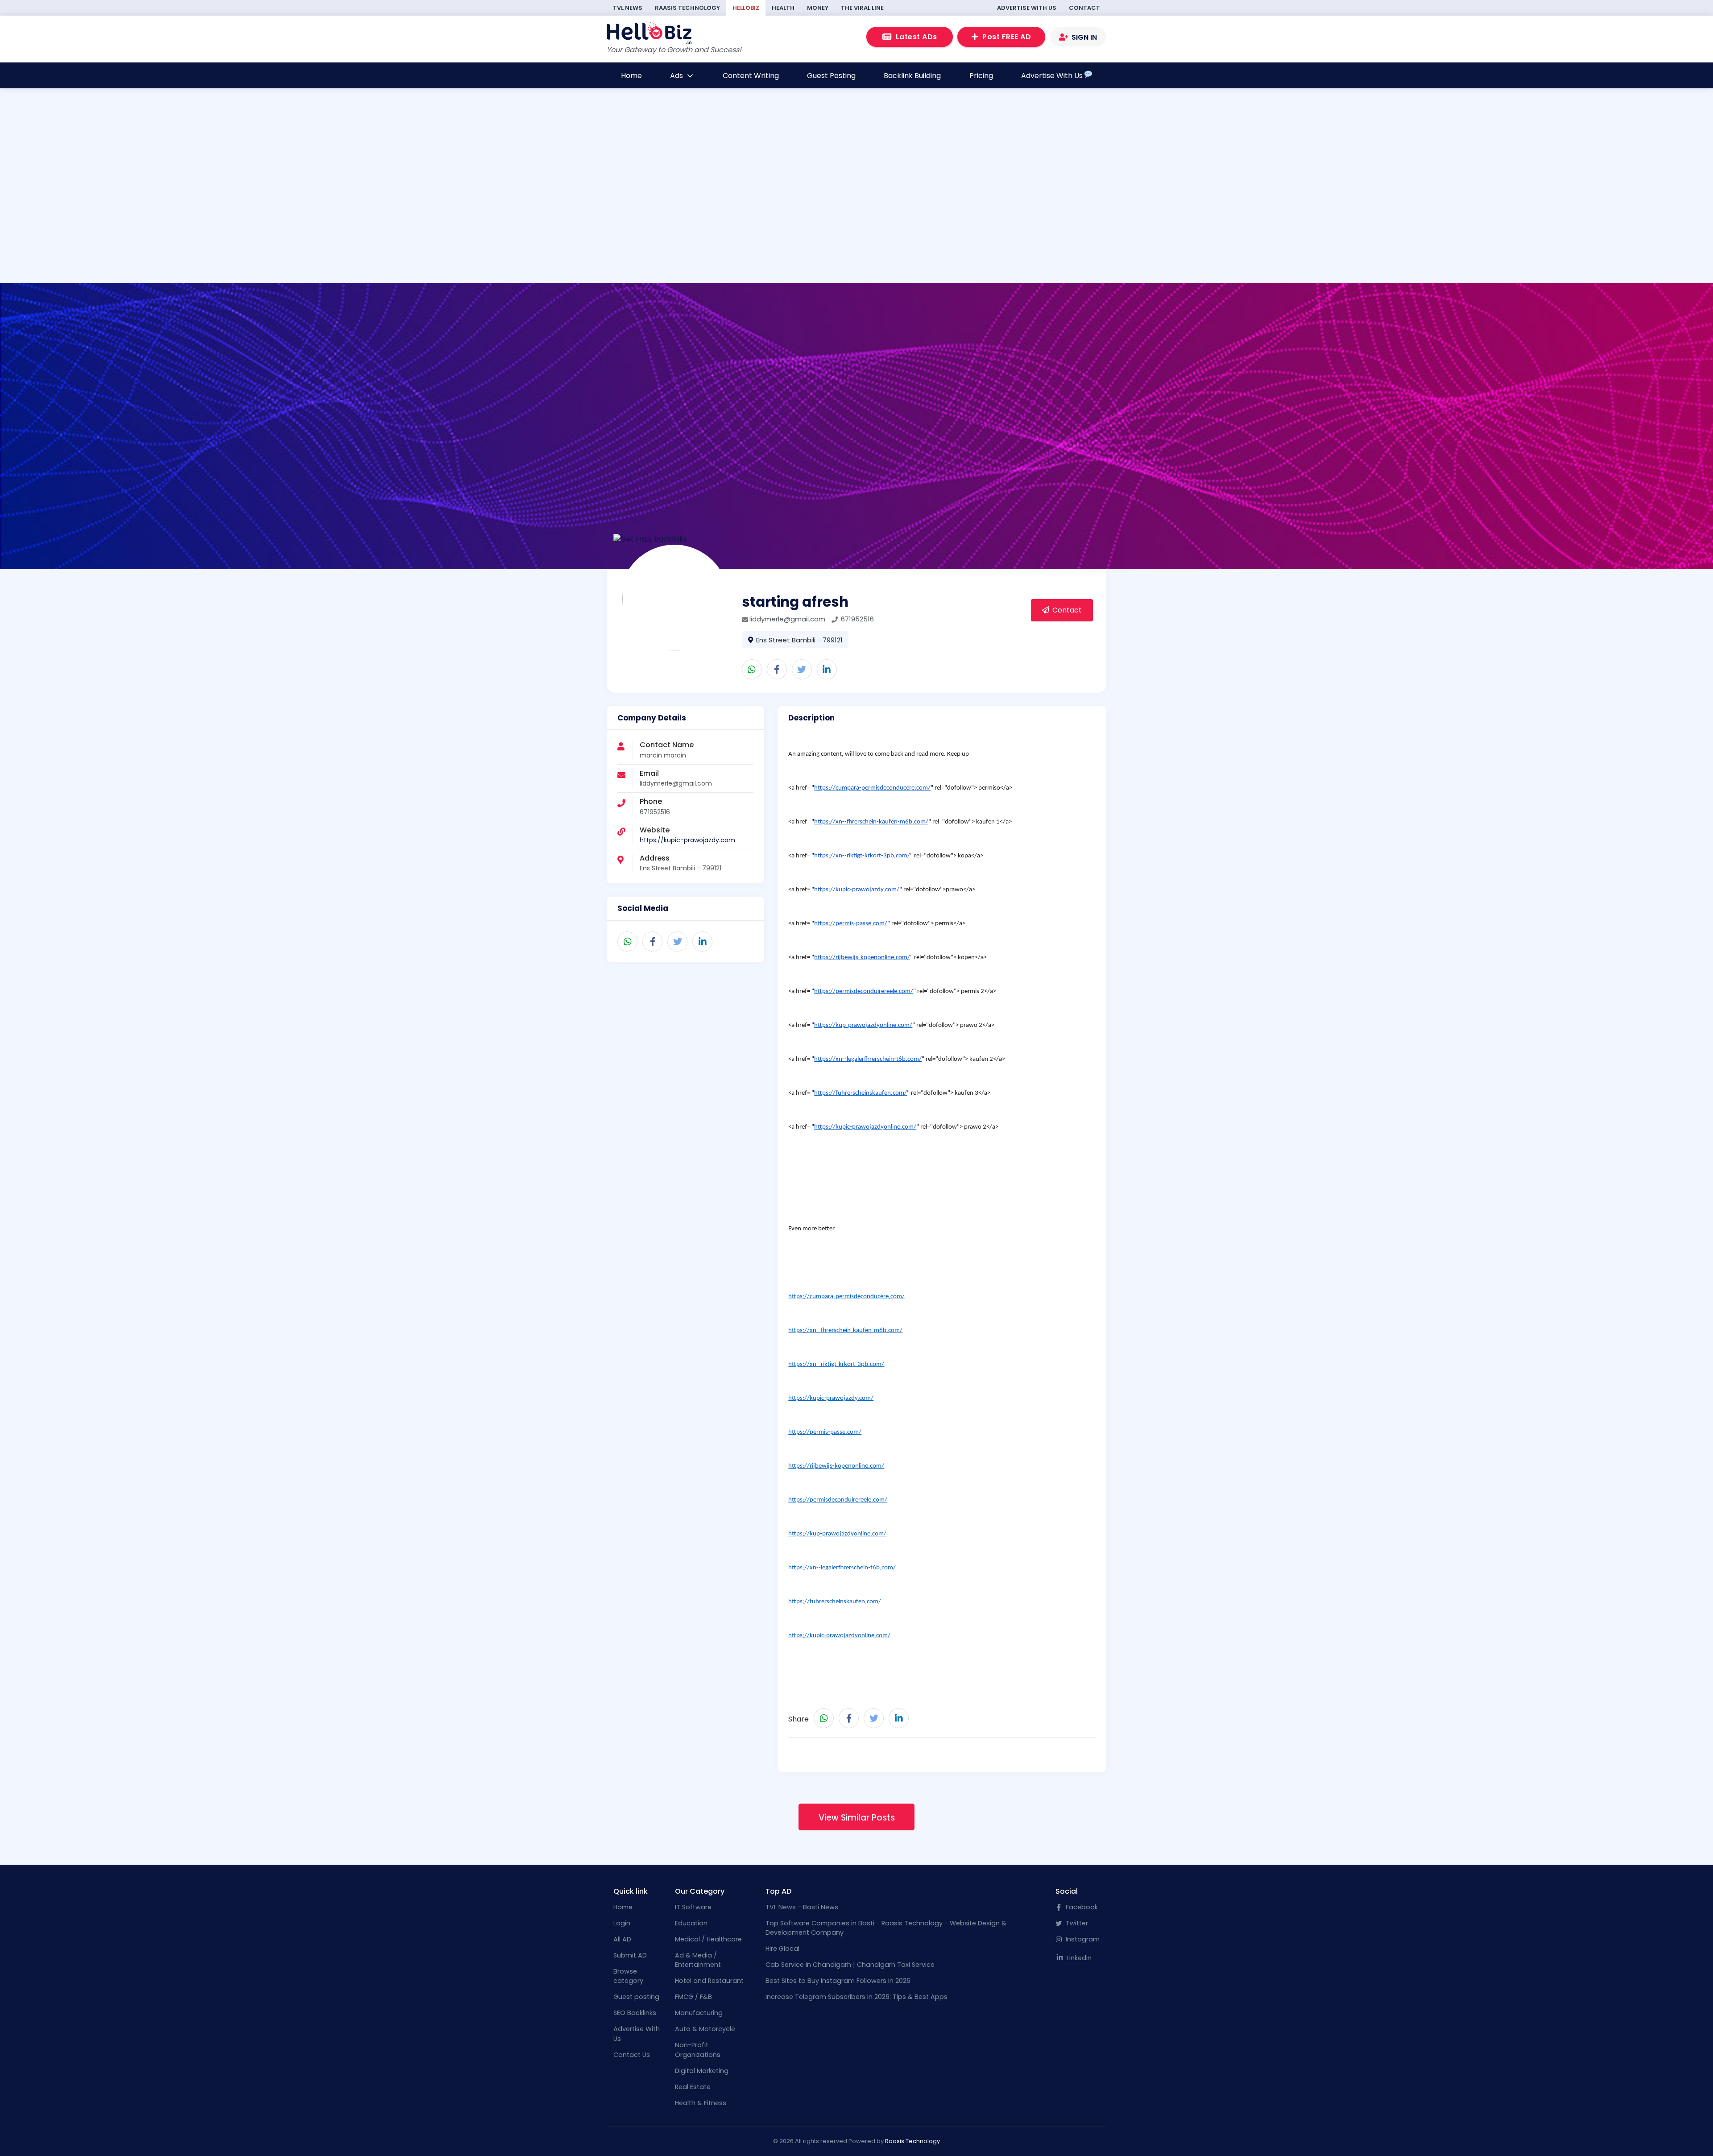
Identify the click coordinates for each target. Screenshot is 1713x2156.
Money (818, 8)
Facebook (1081, 1907)
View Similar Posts (857, 1818)
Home (631, 76)
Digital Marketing (702, 2071)
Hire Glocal (782, 1949)
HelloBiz (746, 8)
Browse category (628, 1976)
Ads (677, 76)
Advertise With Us (1027, 8)
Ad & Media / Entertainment (698, 1960)
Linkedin (1078, 1958)
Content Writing (751, 76)
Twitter (1076, 1923)
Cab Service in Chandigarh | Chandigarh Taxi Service (850, 1965)
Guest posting (636, 1997)
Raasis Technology (687, 8)
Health (783, 8)
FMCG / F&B (693, 1997)
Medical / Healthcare (708, 1939)
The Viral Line (862, 8)
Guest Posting (831, 76)
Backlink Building (912, 76)
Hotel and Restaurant (709, 1981)
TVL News (628, 8)
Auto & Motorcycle (705, 2029)
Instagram (1082, 1939)
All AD (622, 1939)
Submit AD (630, 1955)
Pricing (981, 76)
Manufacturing (699, 2013)
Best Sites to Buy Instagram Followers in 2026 (838, 1981)
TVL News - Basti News (802, 1907)
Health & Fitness (701, 2103)
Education (691, 1923)
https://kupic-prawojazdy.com (687, 840)
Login (622, 1923)
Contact (1084, 8)
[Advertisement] (525, 222)
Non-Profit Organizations (698, 2050)
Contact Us (632, 2055)
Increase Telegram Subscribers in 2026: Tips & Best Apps (856, 1997)
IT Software (693, 1907)
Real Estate (693, 2087)
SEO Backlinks (635, 2013)
